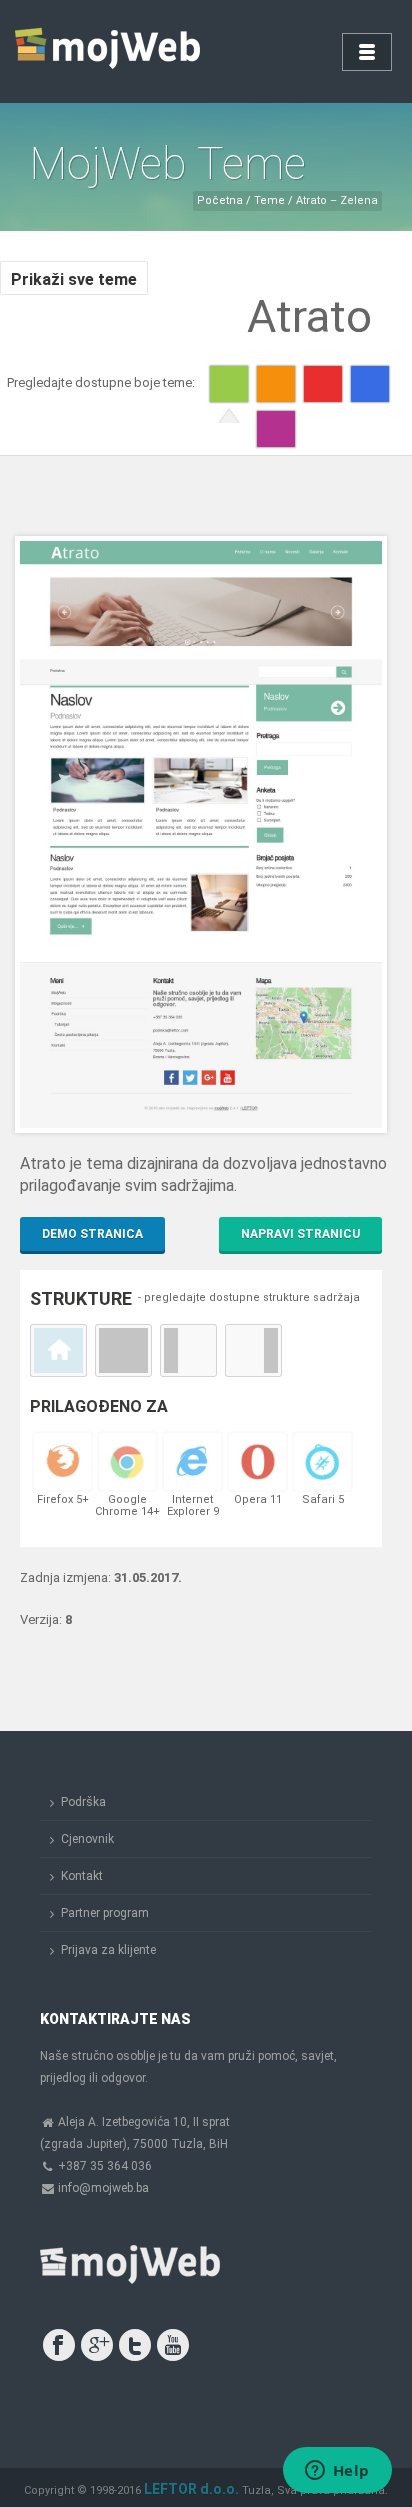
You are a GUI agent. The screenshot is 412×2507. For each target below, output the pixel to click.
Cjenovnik (87, 1839)
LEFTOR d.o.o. (191, 2489)
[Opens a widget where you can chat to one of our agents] (337, 2472)
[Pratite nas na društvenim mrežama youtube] (173, 2345)
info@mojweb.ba (103, 2188)
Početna (220, 200)
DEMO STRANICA (92, 1234)
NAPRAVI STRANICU (300, 1234)
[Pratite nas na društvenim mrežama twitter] (135, 2345)
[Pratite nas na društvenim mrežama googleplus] (97, 2345)
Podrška (83, 1802)
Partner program (105, 1913)
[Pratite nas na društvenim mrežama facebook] (59, 2345)
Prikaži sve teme (74, 279)
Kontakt (82, 1876)
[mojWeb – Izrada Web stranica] (110, 50)
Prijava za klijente (108, 1950)
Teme (268, 200)
